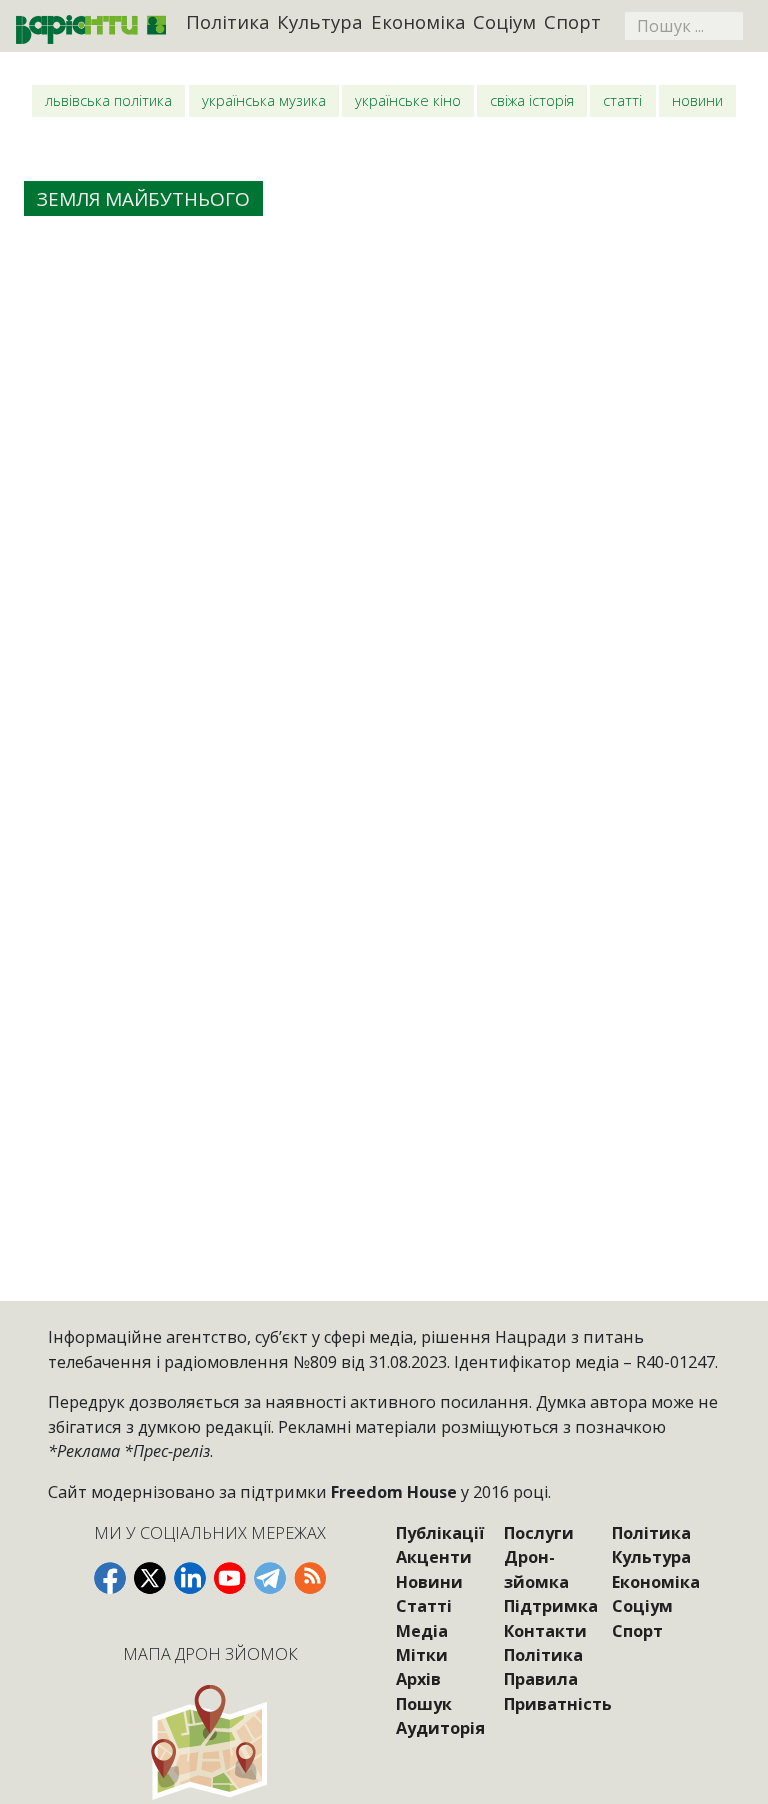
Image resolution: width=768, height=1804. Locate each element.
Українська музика (264, 100)
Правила (541, 1679)
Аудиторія (440, 1728)
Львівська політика (108, 100)
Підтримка (551, 1606)
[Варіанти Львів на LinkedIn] (190, 1578)
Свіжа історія (532, 100)
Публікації (440, 1533)
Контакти (545, 1631)
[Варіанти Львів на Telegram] (270, 1578)
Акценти (434, 1557)
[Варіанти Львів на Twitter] (150, 1578)
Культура (320, 21)
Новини (697, 100)
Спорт (572, 21)
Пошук (424, 1704)
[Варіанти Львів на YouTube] (230, 1578)
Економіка (418, 21)
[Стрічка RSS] (310, 1578)
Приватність (558, 1704)
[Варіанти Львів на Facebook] (110, 1578)
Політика (228, 21)
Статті (622, 100)
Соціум (504, 21)
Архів (418, 1679)
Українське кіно (408, 100)
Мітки (422, 1655)
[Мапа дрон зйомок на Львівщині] (209, 1741)
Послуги (539, 1533)
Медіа (422, 1631)
